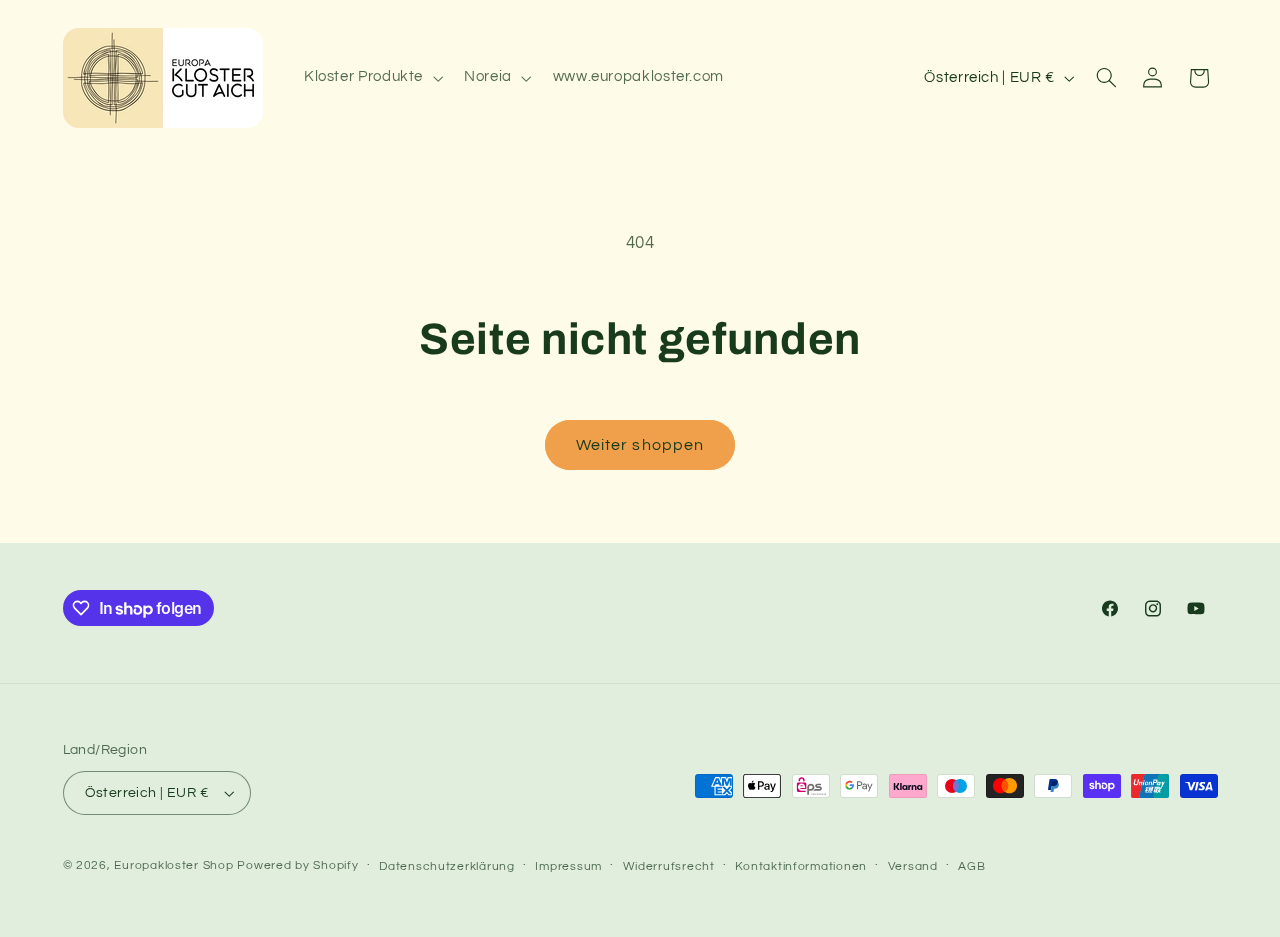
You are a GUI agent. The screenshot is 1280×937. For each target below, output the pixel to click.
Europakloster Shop (173, 865)
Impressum (568, 866)
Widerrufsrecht (669, 866)
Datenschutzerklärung (447, 866)
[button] (371, 78)
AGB (971, 866)
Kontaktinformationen (801, 866)
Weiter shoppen (640, 445)
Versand (913, 866)
